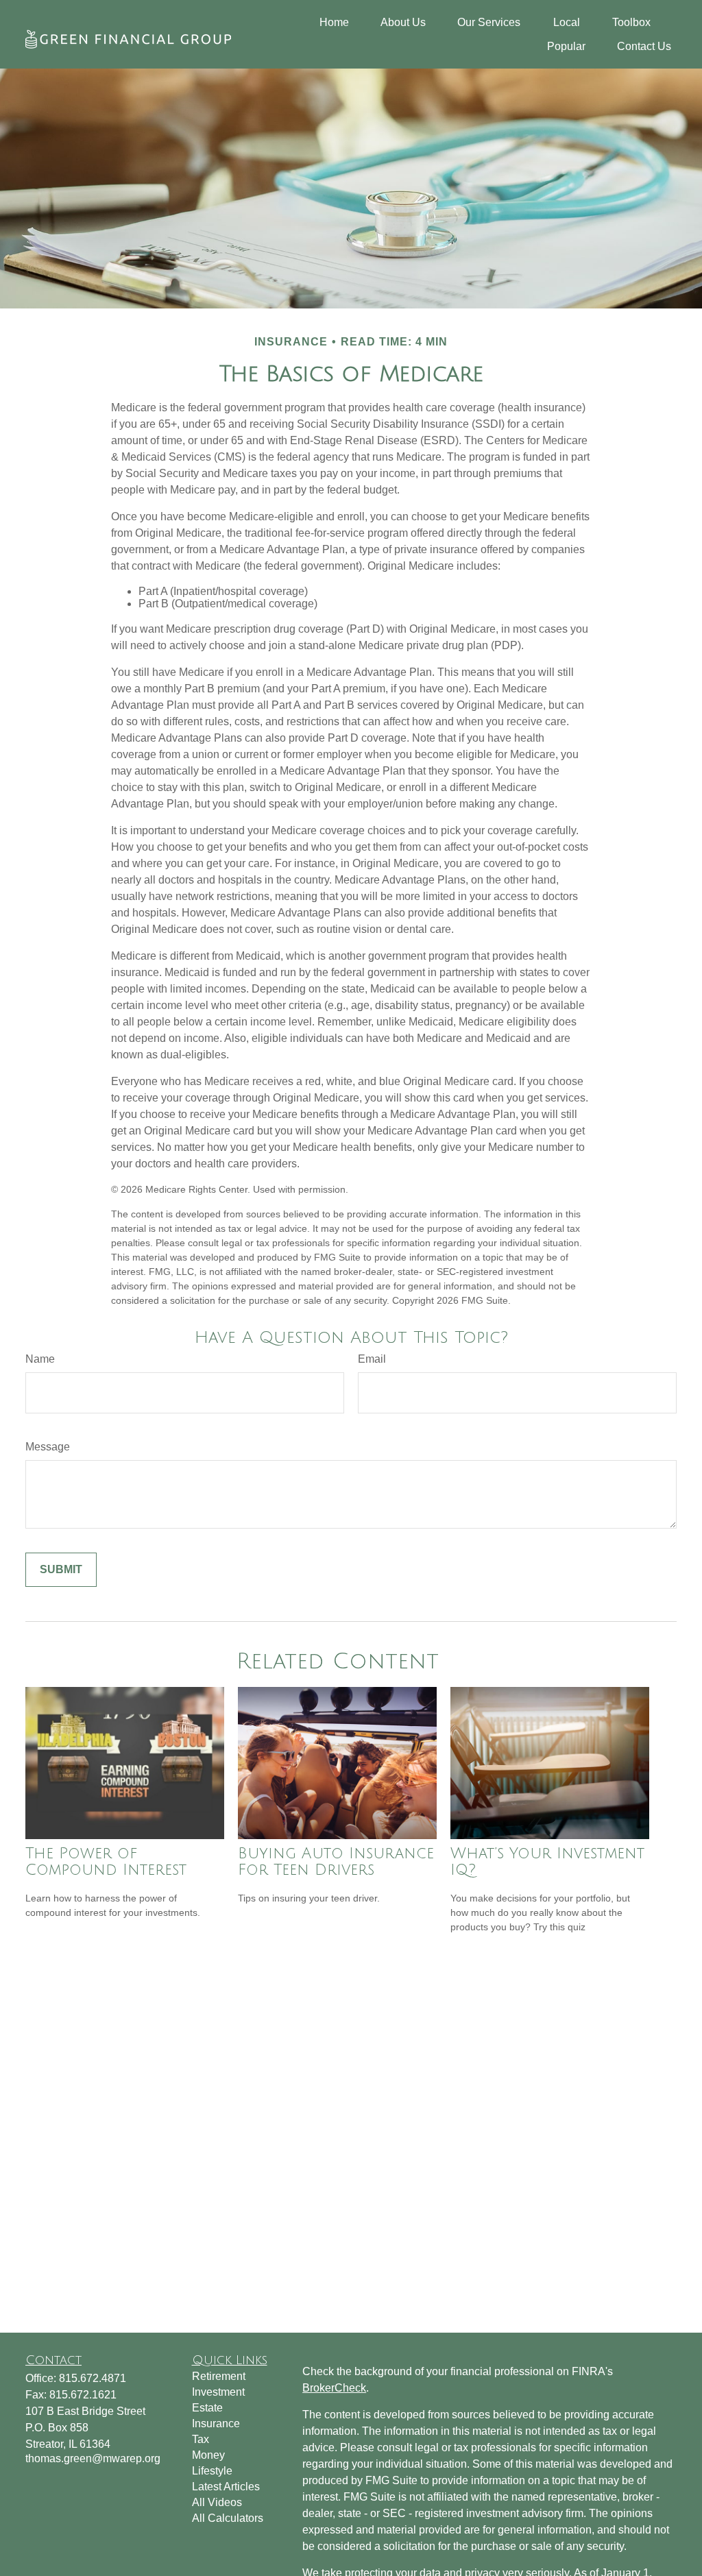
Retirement (219, 2376)
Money (208, 2455)
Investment (218, 2392)
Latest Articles (226, 2487)
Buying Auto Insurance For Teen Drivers (336, 1862)
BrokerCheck (334, 2388)
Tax (201, 2439)
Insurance (216, 2423)
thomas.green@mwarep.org (93, 2458)
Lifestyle (212, 2471)
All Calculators (228, 2518)
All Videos (217, 2502)
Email (372, 1359)
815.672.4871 (93, 2378)
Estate (207, 2408)
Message (48, 1447)
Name (40, 1359)
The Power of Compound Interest (106, 1862)
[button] (334, 22)
